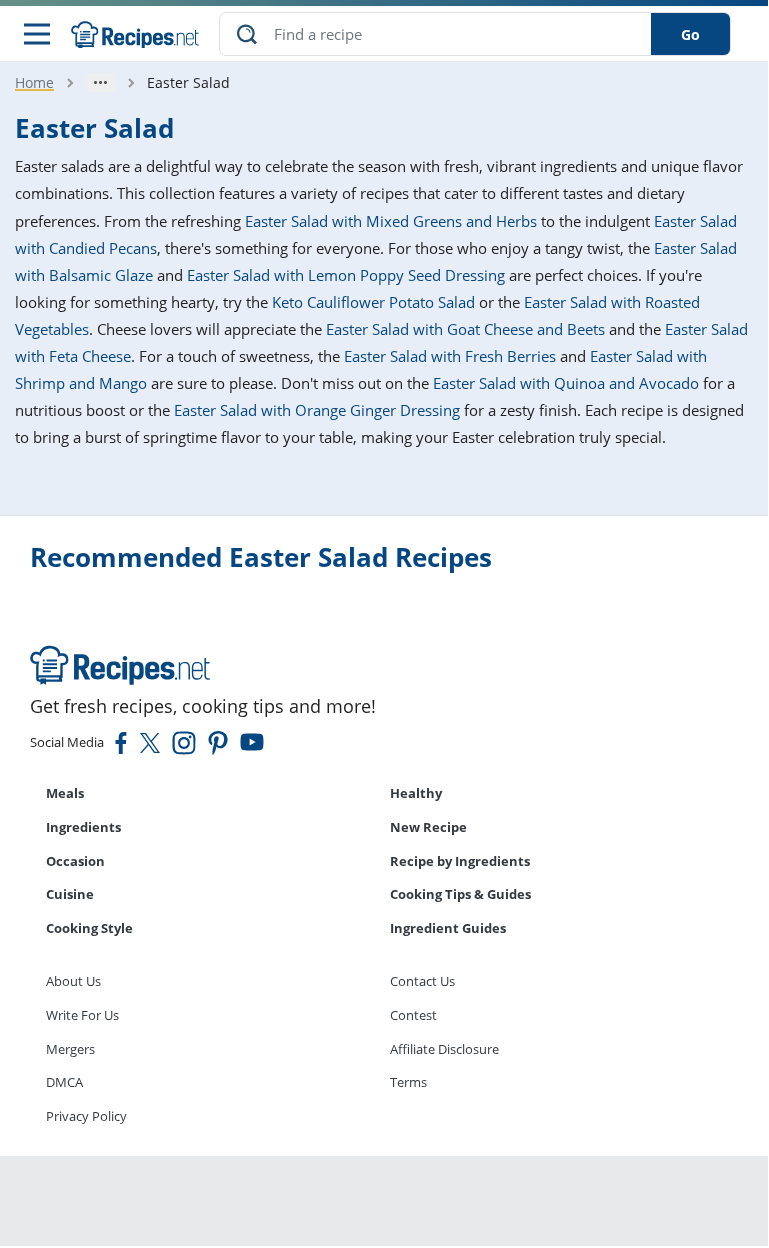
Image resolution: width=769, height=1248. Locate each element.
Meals (65, 793)
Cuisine (70, 894)
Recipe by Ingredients (460, 861)
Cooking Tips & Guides (460, 894)
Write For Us (82, 1015)
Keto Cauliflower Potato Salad (373, 302)
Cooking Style (89, 928)
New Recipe (428, 827)
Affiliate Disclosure (444, 1049)
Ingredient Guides (448, 928)
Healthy (416, 793)
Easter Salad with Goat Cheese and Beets (465, 329)
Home (34, 82)
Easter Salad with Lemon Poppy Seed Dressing (346, 275)
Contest (413, 1015)
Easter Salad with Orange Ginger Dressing (317, 410)
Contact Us (422, 981)
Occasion (75, 861)
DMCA (64, 1082)
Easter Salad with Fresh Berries (450, 356)
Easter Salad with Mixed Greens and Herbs (391, 221)
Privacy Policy (86, 1116)
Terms (408, 1082)
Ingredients (83, 827)
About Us (73, 981)
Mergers (70, 1049)
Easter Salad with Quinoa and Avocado (566, 383)
